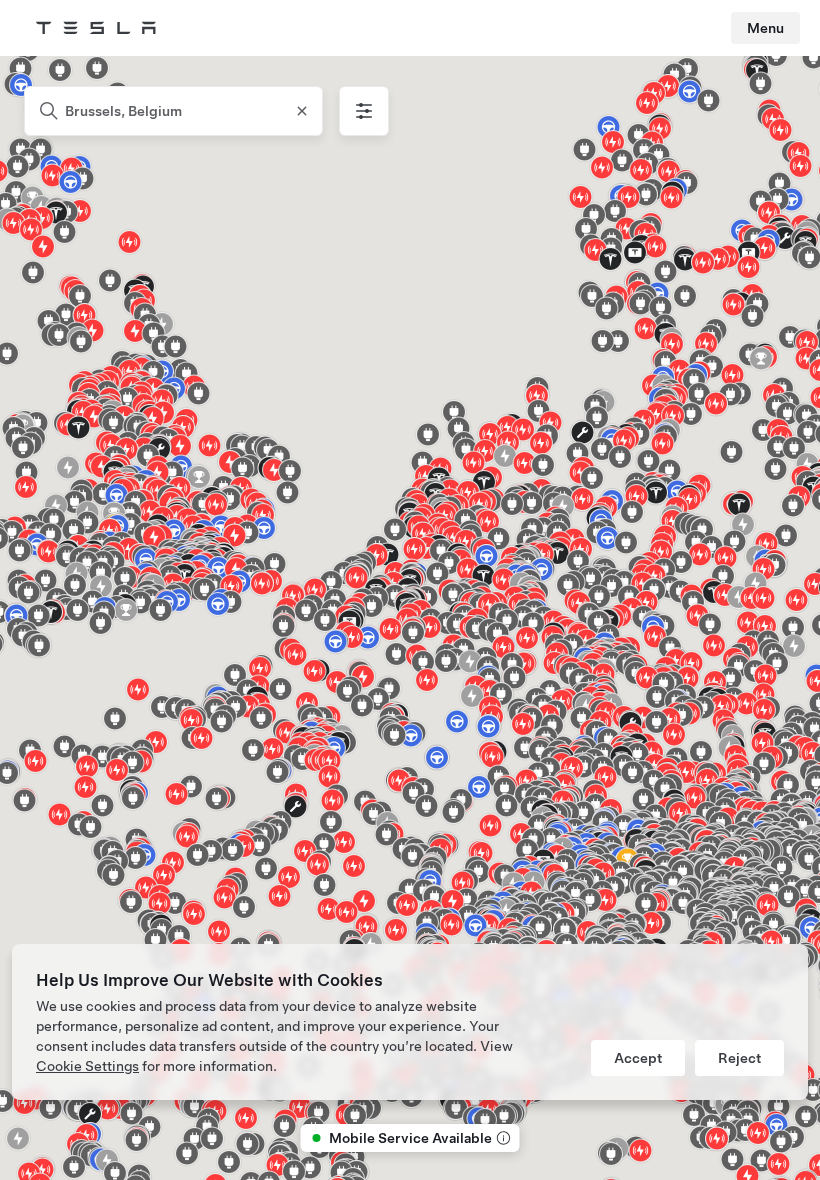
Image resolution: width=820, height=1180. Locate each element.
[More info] (502, 1138)
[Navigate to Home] (96, 28)
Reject (739, 1058)
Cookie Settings (87, 1066)
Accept (638, 1058)
